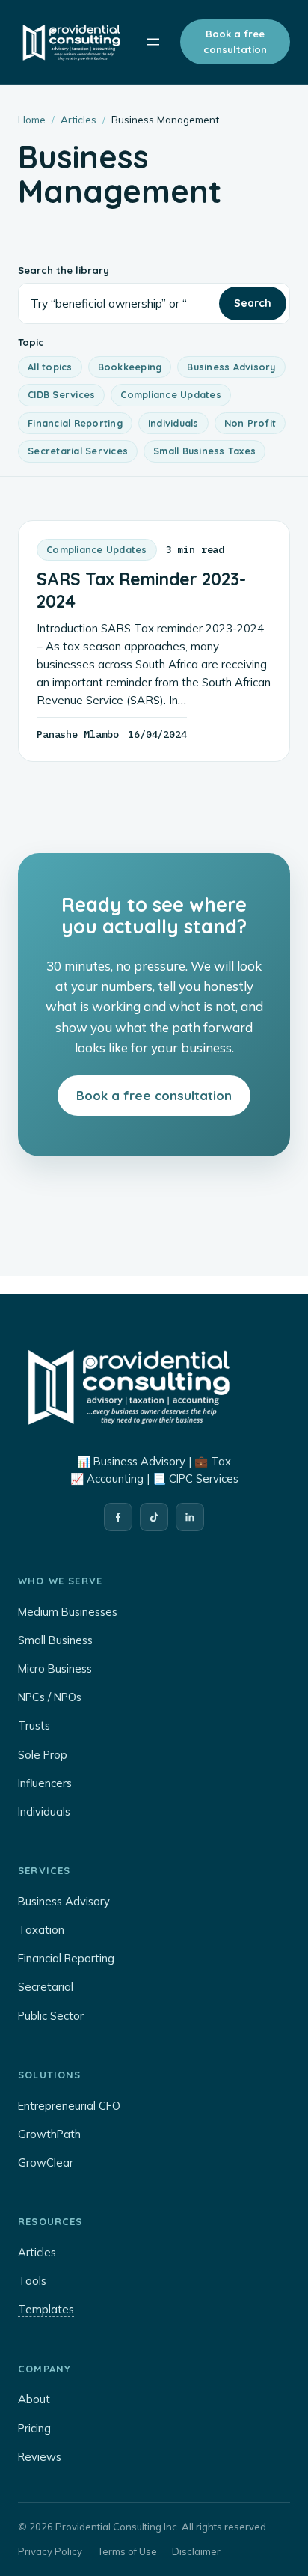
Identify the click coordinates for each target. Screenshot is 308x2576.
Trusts (34, 1725)
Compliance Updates (171, 394)
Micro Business (55, 1669)
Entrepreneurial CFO (69, 2106)
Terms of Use (127, 2551)
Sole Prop (43, 1755)
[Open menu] (153, 42)
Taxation (41, 1930)
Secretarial (46, 1987)
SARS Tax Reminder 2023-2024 (141, 590)
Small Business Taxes (204, 451)
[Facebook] (118, 1517)
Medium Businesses (68, 1612)
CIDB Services (61, 394)
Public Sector (51, 2016)
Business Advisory (231, 367)
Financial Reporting (75, 423)
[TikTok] (154, 1517)
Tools (32, 2281)
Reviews (40, 2457)
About (34, 2399)
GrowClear (46, 2163)
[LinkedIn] (190, 1517)
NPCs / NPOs (50, 1697)
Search (253, 303)
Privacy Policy (50, 2551)
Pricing (34, 2428)
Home (32, 119)
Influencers (45, 1783)
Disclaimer (196, 2551)
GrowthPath (49, 2134)
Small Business (55, 1640)
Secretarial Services (78, 451)
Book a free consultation (235, 42)
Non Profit (250, 423)
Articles (78, 119)
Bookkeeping (130, 367)
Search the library (64, 270)
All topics (50, 367)
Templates (46, 2309)
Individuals (173, 423)
